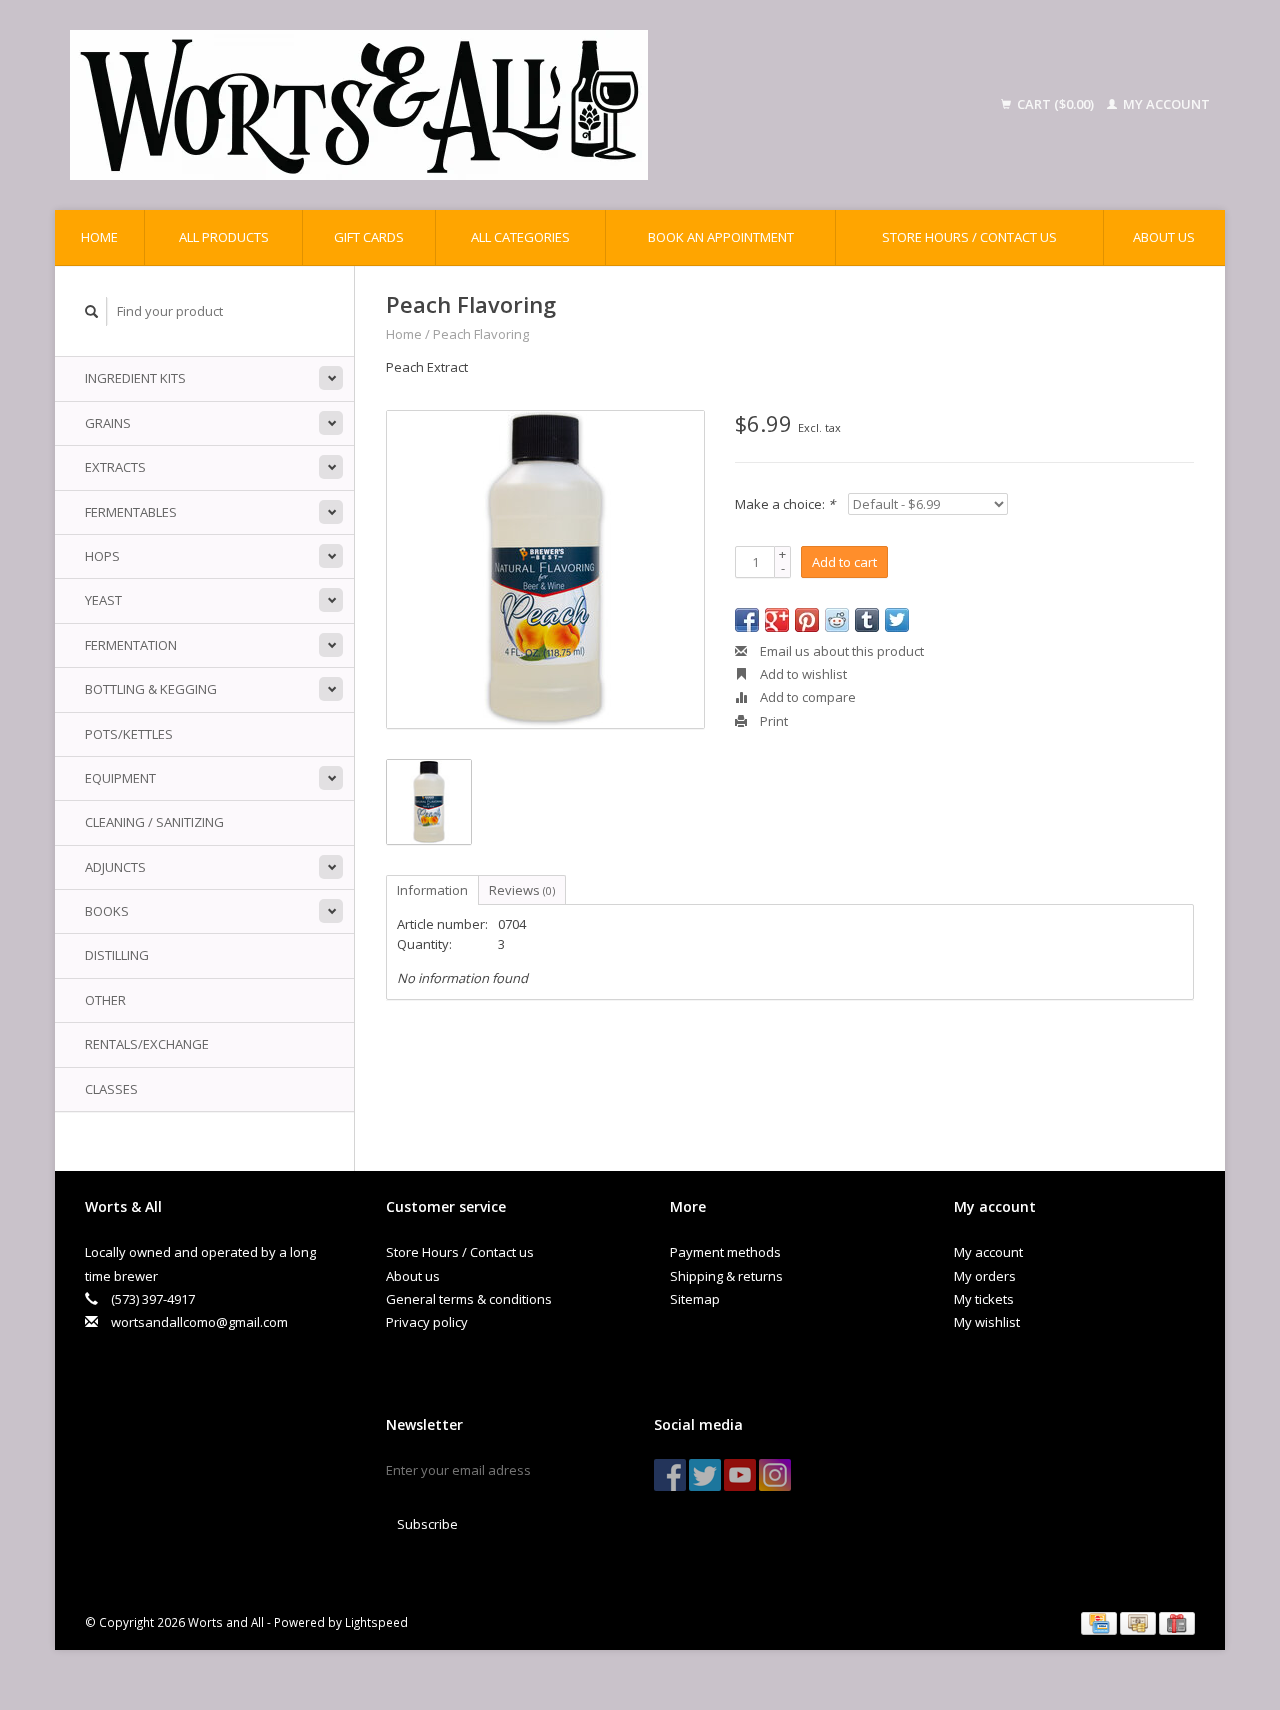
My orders (985, 1276)
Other (105, 1000)
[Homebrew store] (488, 105)
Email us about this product (840, 651)
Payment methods (725, 1252)
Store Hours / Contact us (969, 237)
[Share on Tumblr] (867, 620)
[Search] (92, 311)
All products (224, 237)
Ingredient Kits (135, 378)
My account (1165, 104)
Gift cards (369, 237)
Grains (108, 423)
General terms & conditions (469, 1299)
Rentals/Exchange (147, 1044)
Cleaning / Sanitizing (154, 822)
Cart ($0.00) (1055, 104)
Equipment (120, 778)
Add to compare (806, 697)
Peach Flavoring (481, 334)
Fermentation (131, 645)
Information (432, 890)
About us (1164, 237)
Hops (102, 556)
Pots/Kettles (129, 734)
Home (99, 237)
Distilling (117, 955)
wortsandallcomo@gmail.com (199, 1322)
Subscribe (427, 1524)
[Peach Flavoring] (545, 569)
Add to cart (844, 562)
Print (772, 721)
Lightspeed (376, 1622)
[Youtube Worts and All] (740, 1475)
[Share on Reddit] (837, 620)
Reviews (522, 890)
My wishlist (987, 1322)
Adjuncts (115, 867)
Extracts (115, 467)
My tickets (984, 1299)
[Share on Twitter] (897, 620)
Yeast (103, 600)
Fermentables (131, 512)
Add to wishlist (802, 674)
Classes (111, 1089)
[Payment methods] (1100, 1622)
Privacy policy (427, 1322)
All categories (520, 237)
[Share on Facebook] (747, 620)
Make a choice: (785, 504)
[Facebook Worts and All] (670, 1475)
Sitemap (695, 1299)
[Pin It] (807, 620)
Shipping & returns (726, 1276)
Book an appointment (721, 237)
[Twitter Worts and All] (705, 1475)
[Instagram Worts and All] (775, 1475)
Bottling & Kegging (151, 689)
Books (107, 911)
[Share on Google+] (777, 620)
